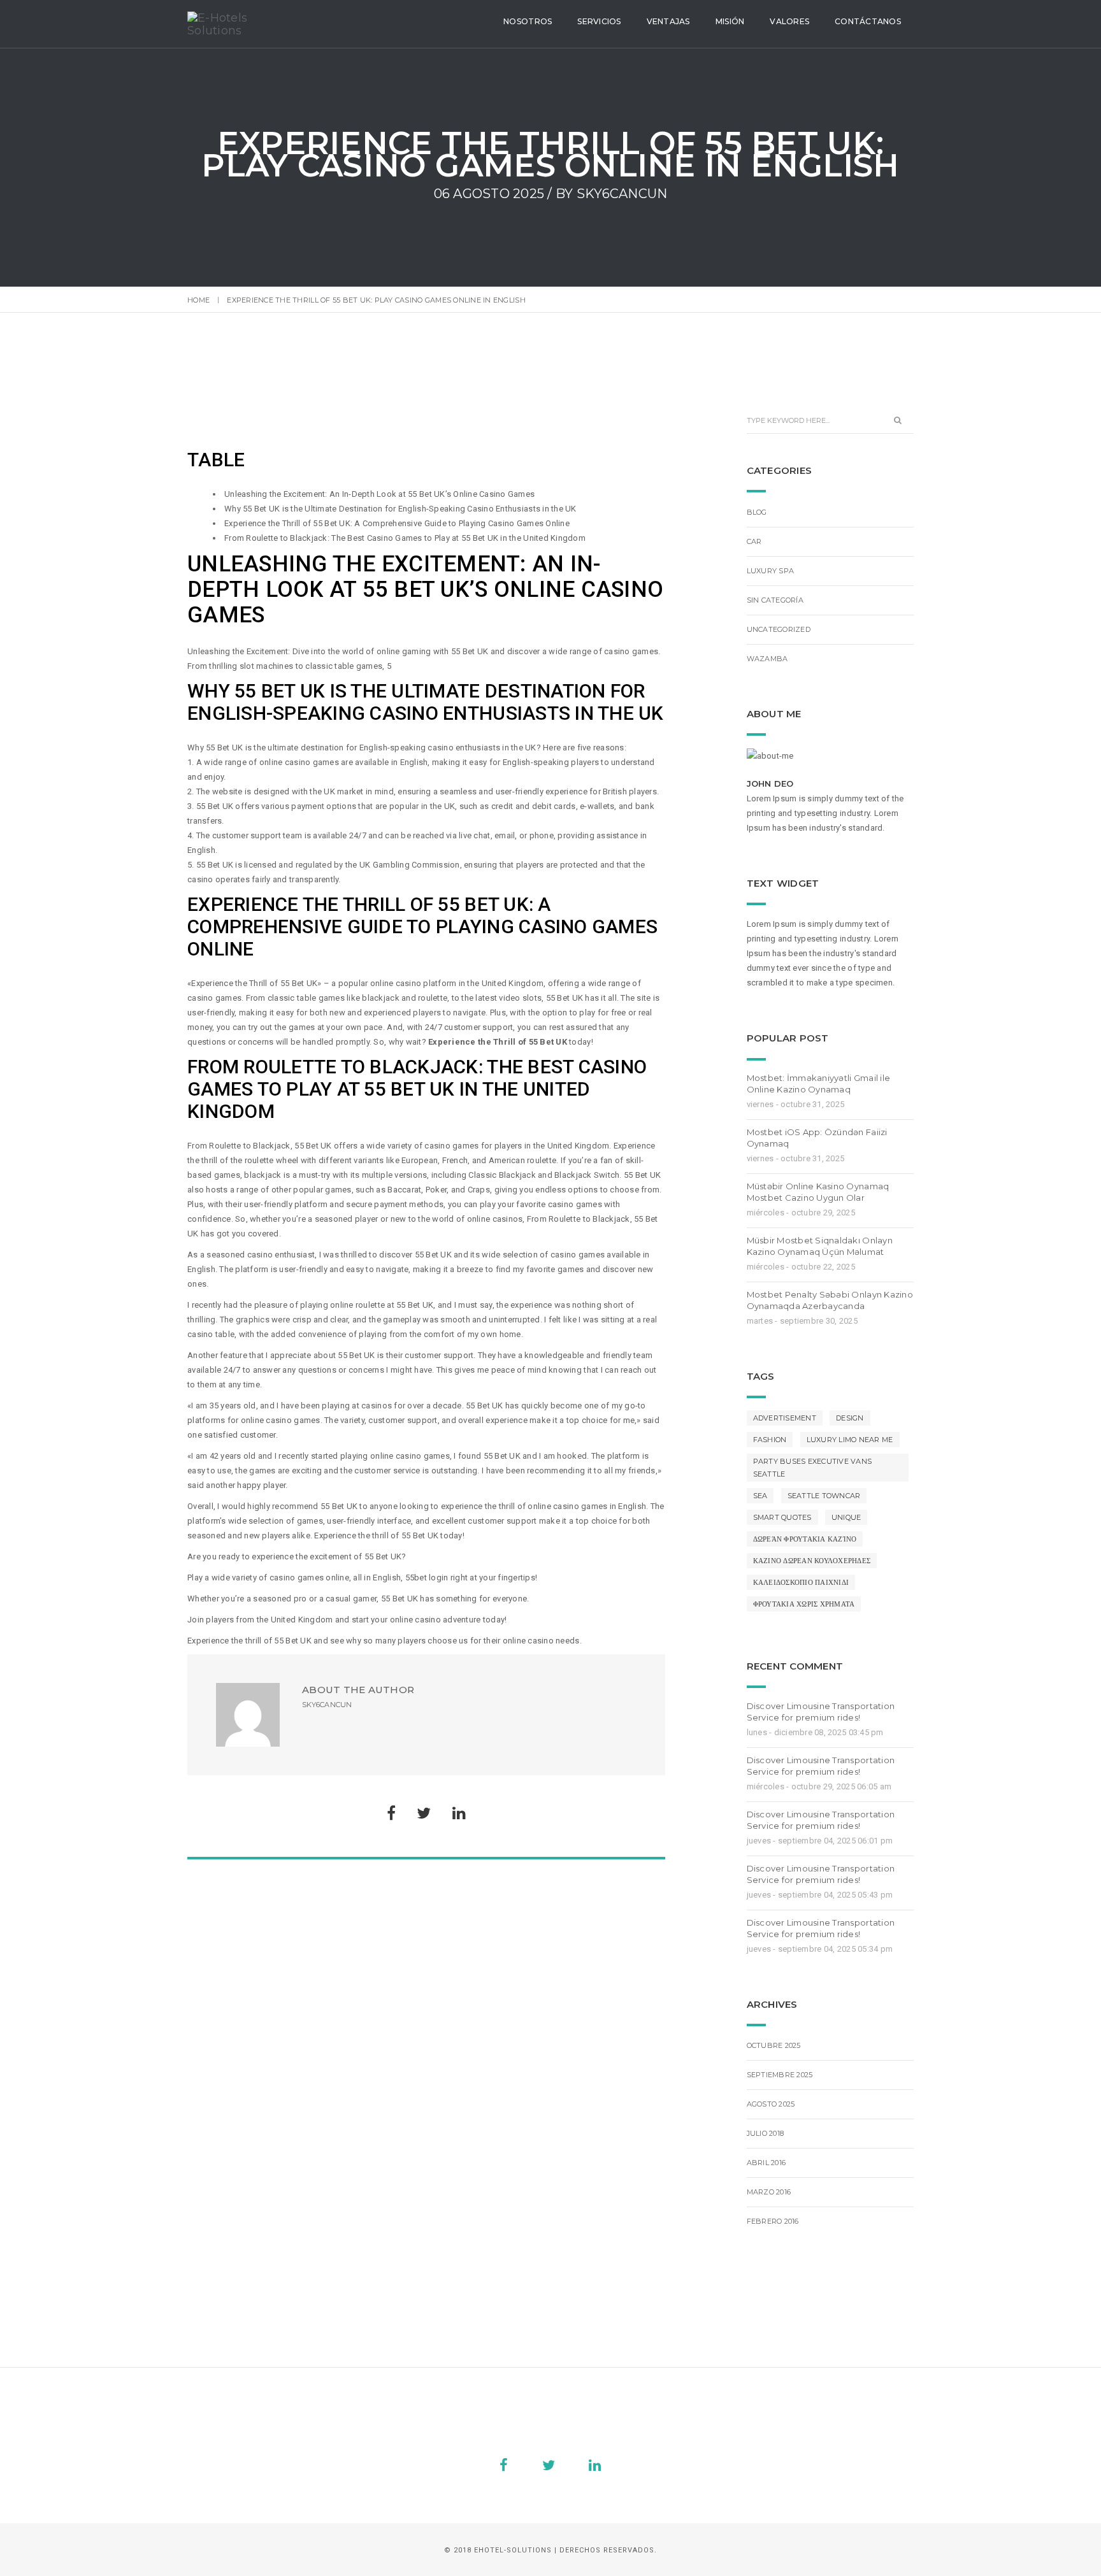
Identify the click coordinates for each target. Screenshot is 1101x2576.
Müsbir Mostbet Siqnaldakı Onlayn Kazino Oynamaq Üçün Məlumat (820, 1246)
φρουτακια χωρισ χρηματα (804, 1604)
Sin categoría (775, 600)
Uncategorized (779, 629)
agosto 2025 (771, 2104)
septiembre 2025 (780, 2075)
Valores (789, 21)
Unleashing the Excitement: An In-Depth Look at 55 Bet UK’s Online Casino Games (379, 494)
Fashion (770, 1440)
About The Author (358, 1690)
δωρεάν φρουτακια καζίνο (805, 1539)
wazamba (767, 659)
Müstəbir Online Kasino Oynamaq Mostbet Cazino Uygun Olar (818, 1192)
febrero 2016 (773, 2221)
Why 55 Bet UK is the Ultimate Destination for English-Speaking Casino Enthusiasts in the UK (400, 509)
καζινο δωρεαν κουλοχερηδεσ (812, 1561)
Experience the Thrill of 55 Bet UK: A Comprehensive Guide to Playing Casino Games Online (397, 523)
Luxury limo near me (850, 1440)
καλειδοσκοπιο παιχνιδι (801, 1582)
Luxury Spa (771, 571)
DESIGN (850, 1418)
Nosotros (528, 21)
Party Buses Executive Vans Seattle (813, 1468)
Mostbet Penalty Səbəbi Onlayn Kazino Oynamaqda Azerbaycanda (830, 1300)
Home (198, 300)
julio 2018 (766, 2133)
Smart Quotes (782, 1517)
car (754, 541)
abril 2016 (766, 2163)
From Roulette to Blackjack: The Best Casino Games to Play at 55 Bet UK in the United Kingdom (405, 538)
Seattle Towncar (824, 1496)
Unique (846, 1517)
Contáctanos (868, 21)
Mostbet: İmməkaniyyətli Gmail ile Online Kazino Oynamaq (819, 1084)
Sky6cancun (622, 194)
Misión (730, 21)
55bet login (427, 1578)
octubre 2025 (774, 2045)
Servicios (599, 21)
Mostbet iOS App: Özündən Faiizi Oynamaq (817, 1138)
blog (757, 512)
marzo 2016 (769, 2192)
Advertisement (785, 1418)
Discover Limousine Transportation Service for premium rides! (821, 1712)
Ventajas (668, 21)
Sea (760, 1496)
